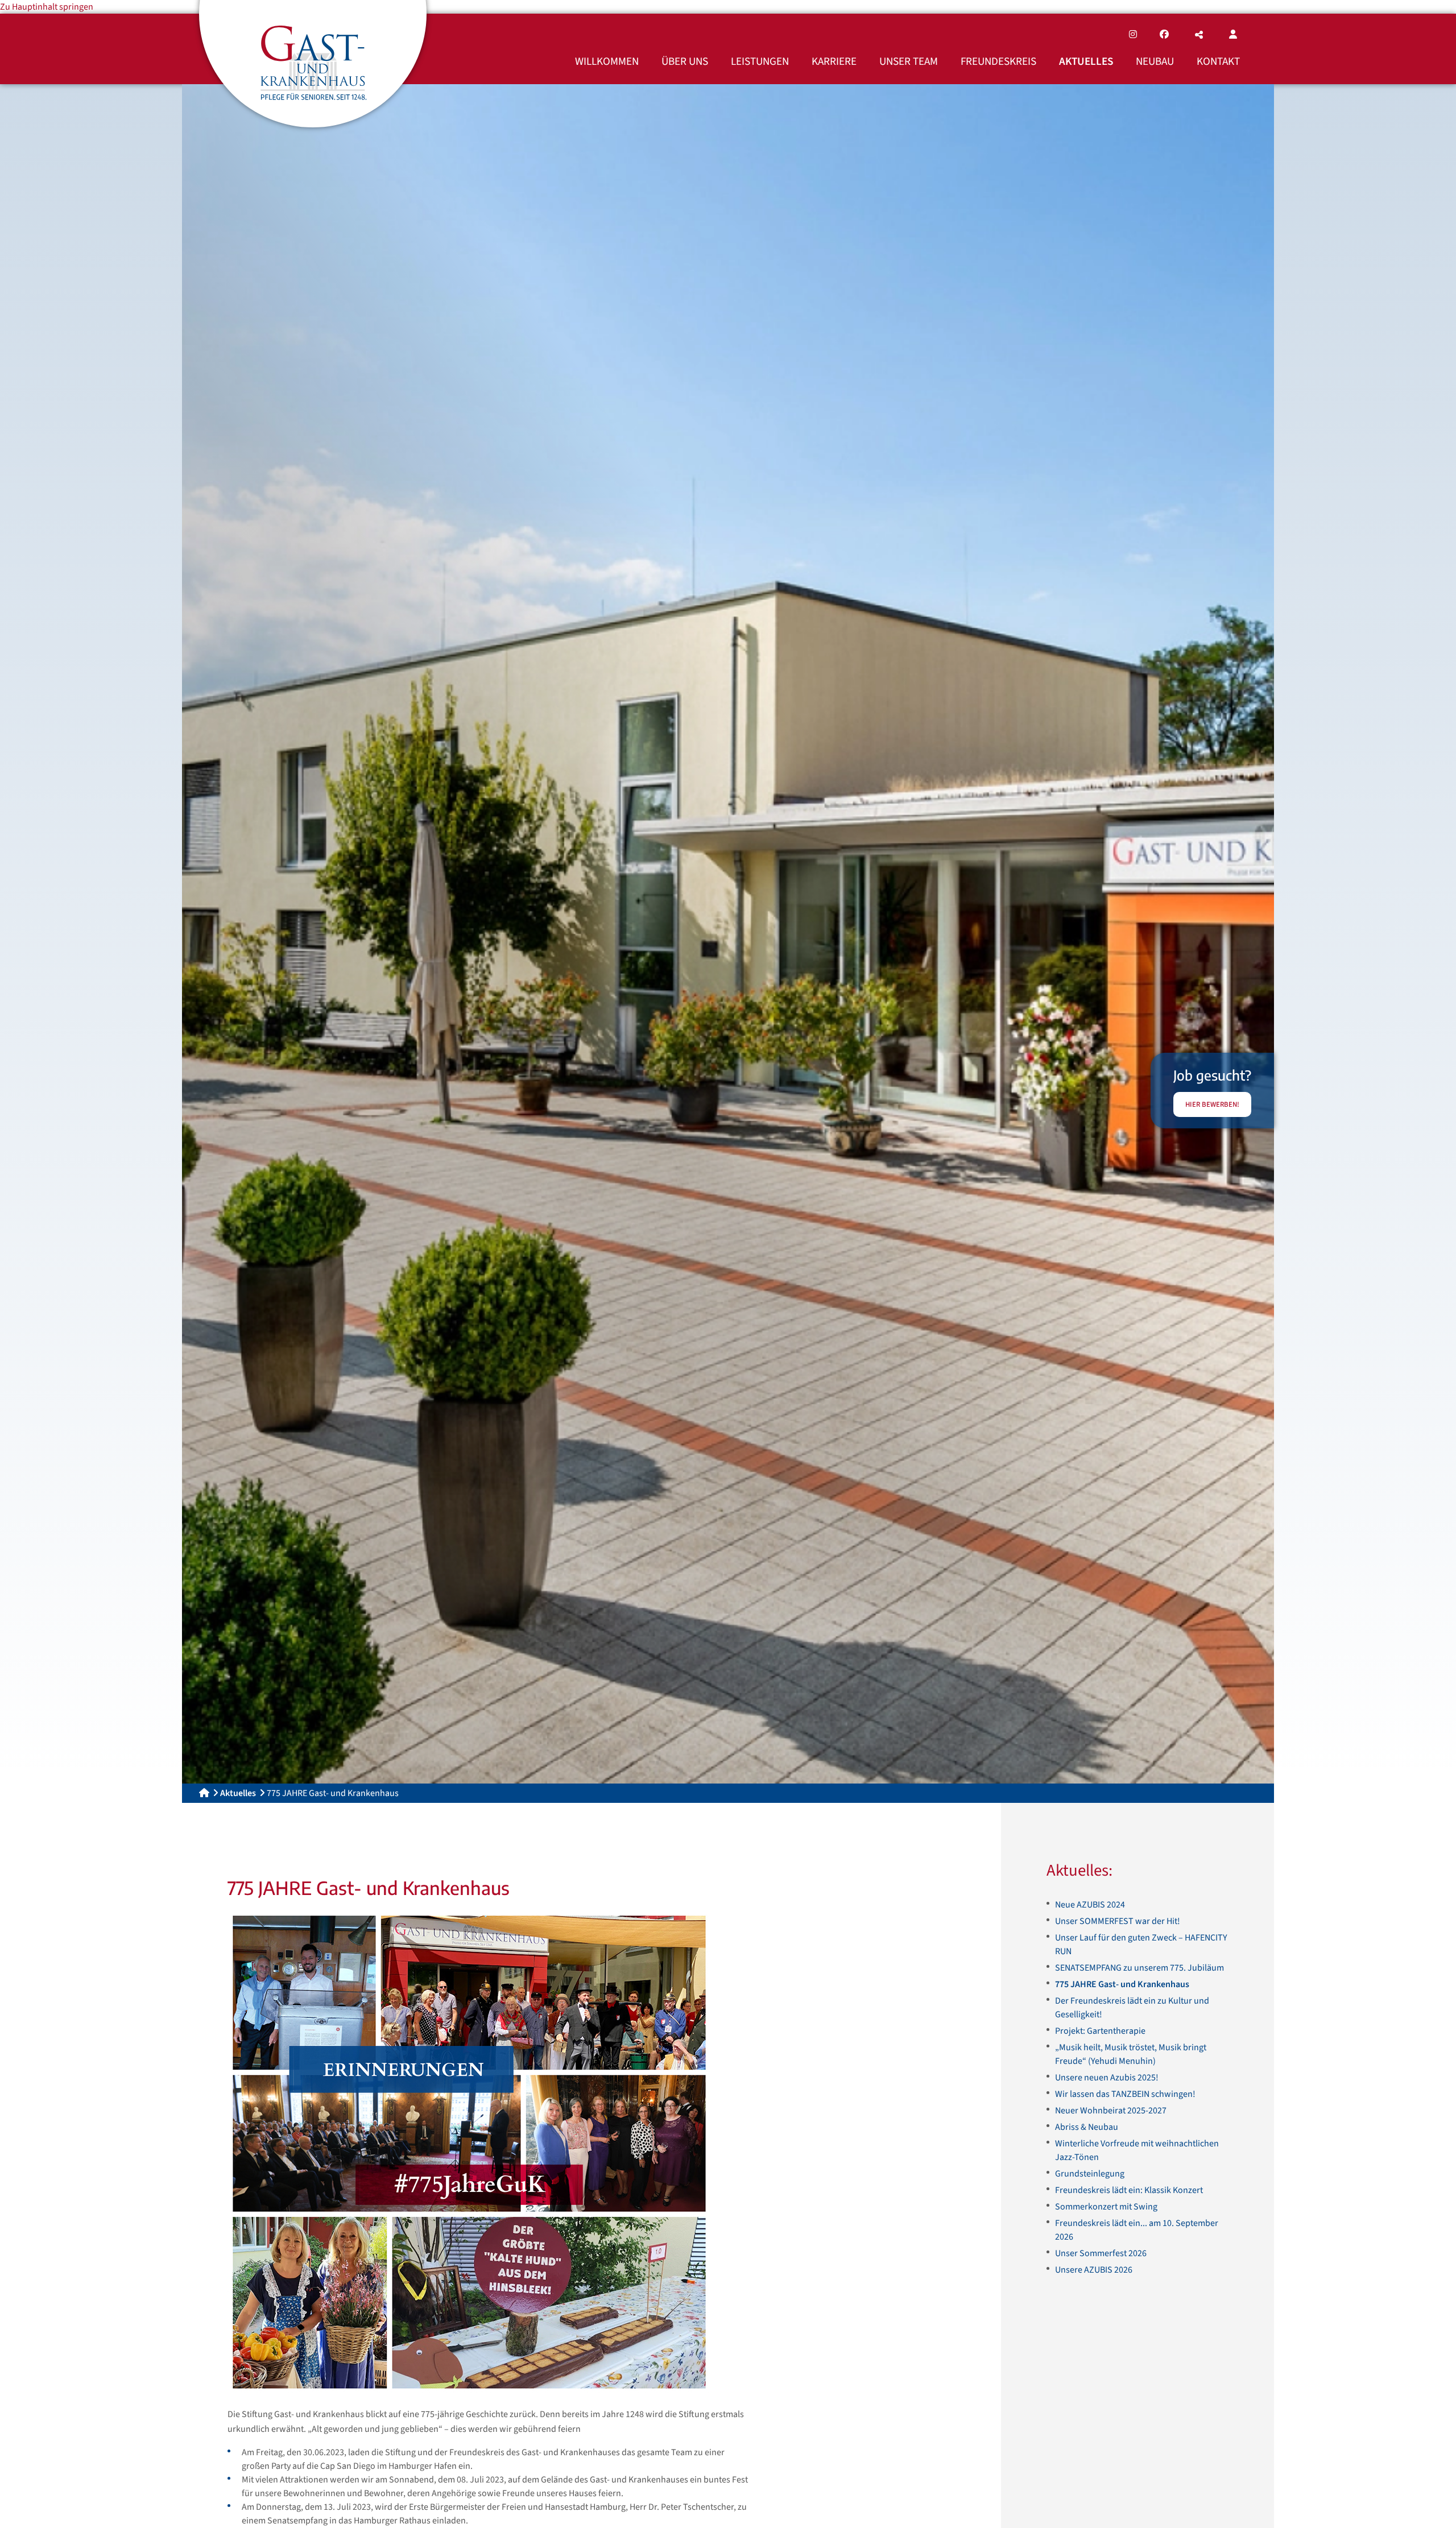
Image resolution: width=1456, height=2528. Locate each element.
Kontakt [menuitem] (1218, 61)
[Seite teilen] (1199, 35)
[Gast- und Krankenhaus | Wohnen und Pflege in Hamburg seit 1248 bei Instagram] (1133, 35)
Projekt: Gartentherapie (1100, 2031)
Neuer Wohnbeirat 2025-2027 (1111, 2111)
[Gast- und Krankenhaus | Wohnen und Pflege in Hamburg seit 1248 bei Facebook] (1164, 35)
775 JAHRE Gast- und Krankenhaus (1122, 1984)
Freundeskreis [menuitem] (998, 61)
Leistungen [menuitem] (760, 61)
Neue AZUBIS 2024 (1090, 1905)
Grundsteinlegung (1090, 2174)
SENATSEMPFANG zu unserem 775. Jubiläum (1139, 1968)
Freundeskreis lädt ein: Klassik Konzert (1129, 2190)
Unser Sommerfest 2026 (1101, 2253)
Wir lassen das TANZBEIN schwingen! (1125, 2094)
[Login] (1233, 35)
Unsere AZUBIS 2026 (1094, 2270)
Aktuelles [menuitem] (1086, 61)
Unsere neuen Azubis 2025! (1107, 2078)
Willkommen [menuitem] (607, 61)
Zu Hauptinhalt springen (47, 7)
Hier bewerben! (1212, 1104)
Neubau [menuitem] (1155, 61)
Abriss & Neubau (1087, 2127)
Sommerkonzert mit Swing (1106, 2207)
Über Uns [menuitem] (685, 61)
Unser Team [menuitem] (909, 61)
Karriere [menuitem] (834, 61)
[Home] (204, 1793)
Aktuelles (238, 1793)
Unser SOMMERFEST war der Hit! (1118, 1921)
